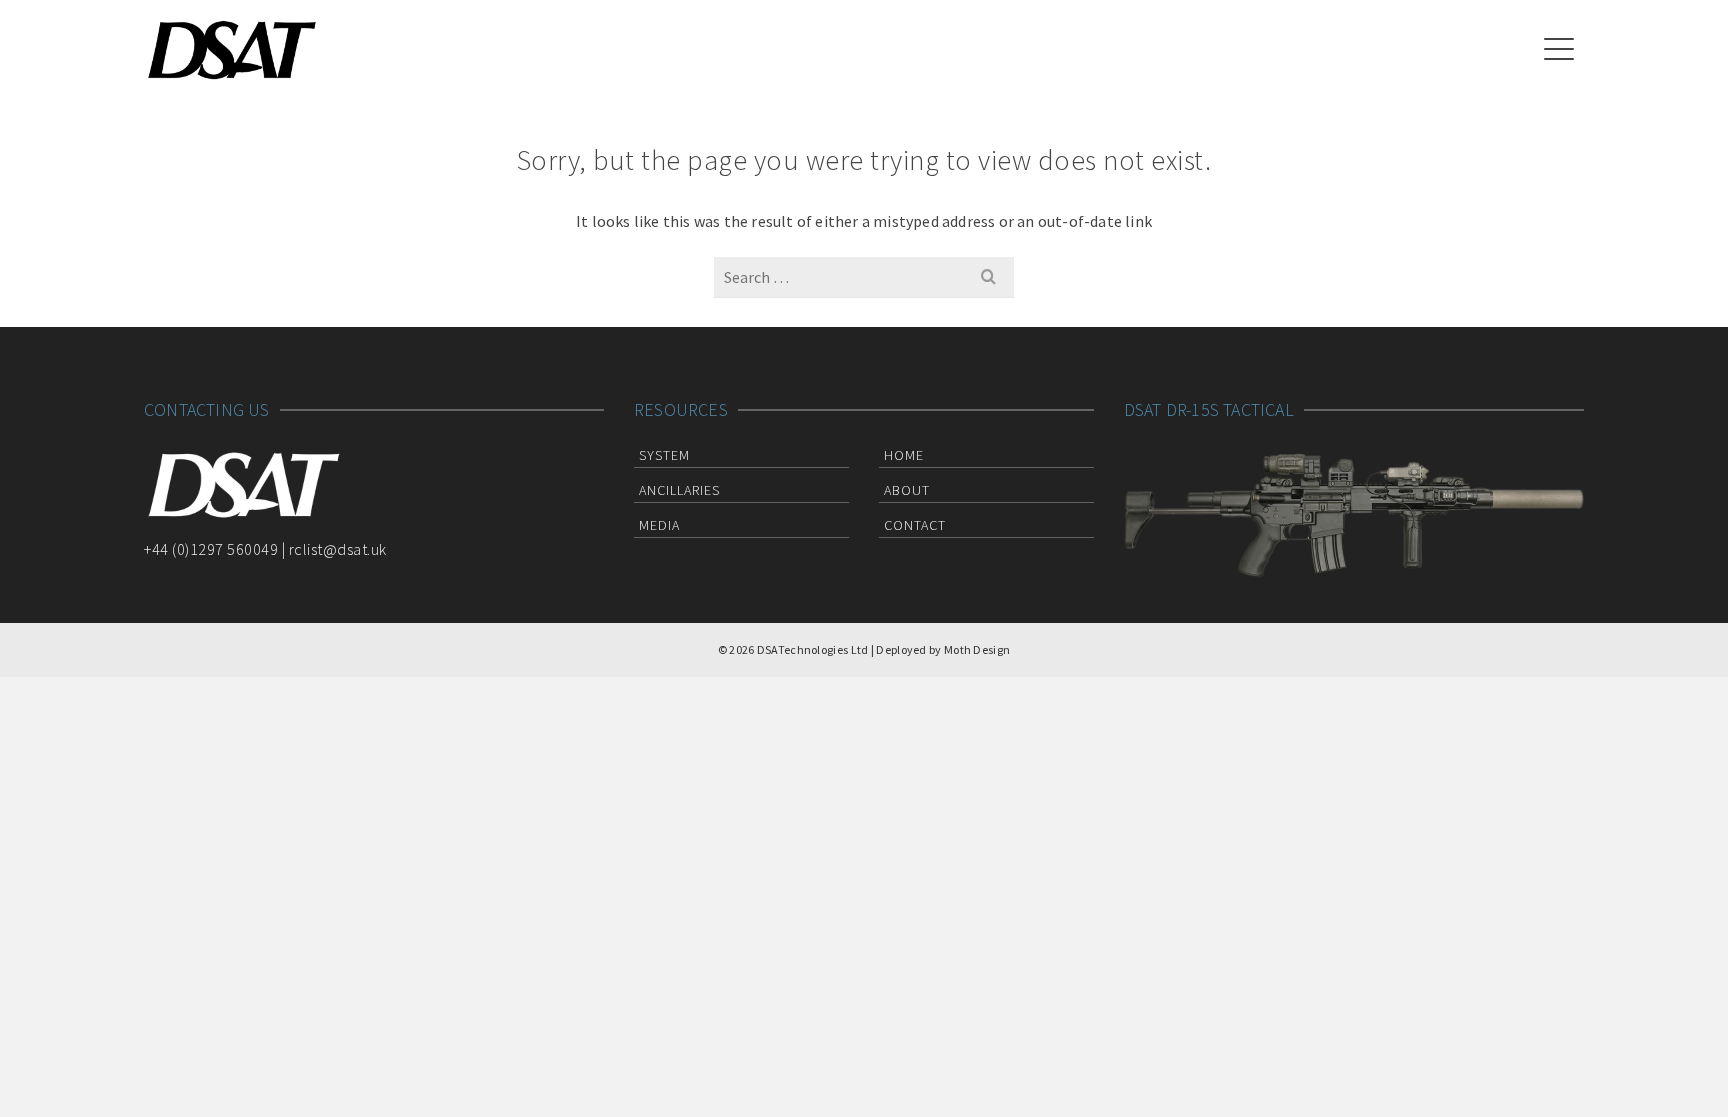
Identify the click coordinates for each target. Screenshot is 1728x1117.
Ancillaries (679, 490)
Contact (915, 525)
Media (659, 525)
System (664, 455)
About (907, 490)
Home (904, 455)
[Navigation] (1559, 50)
